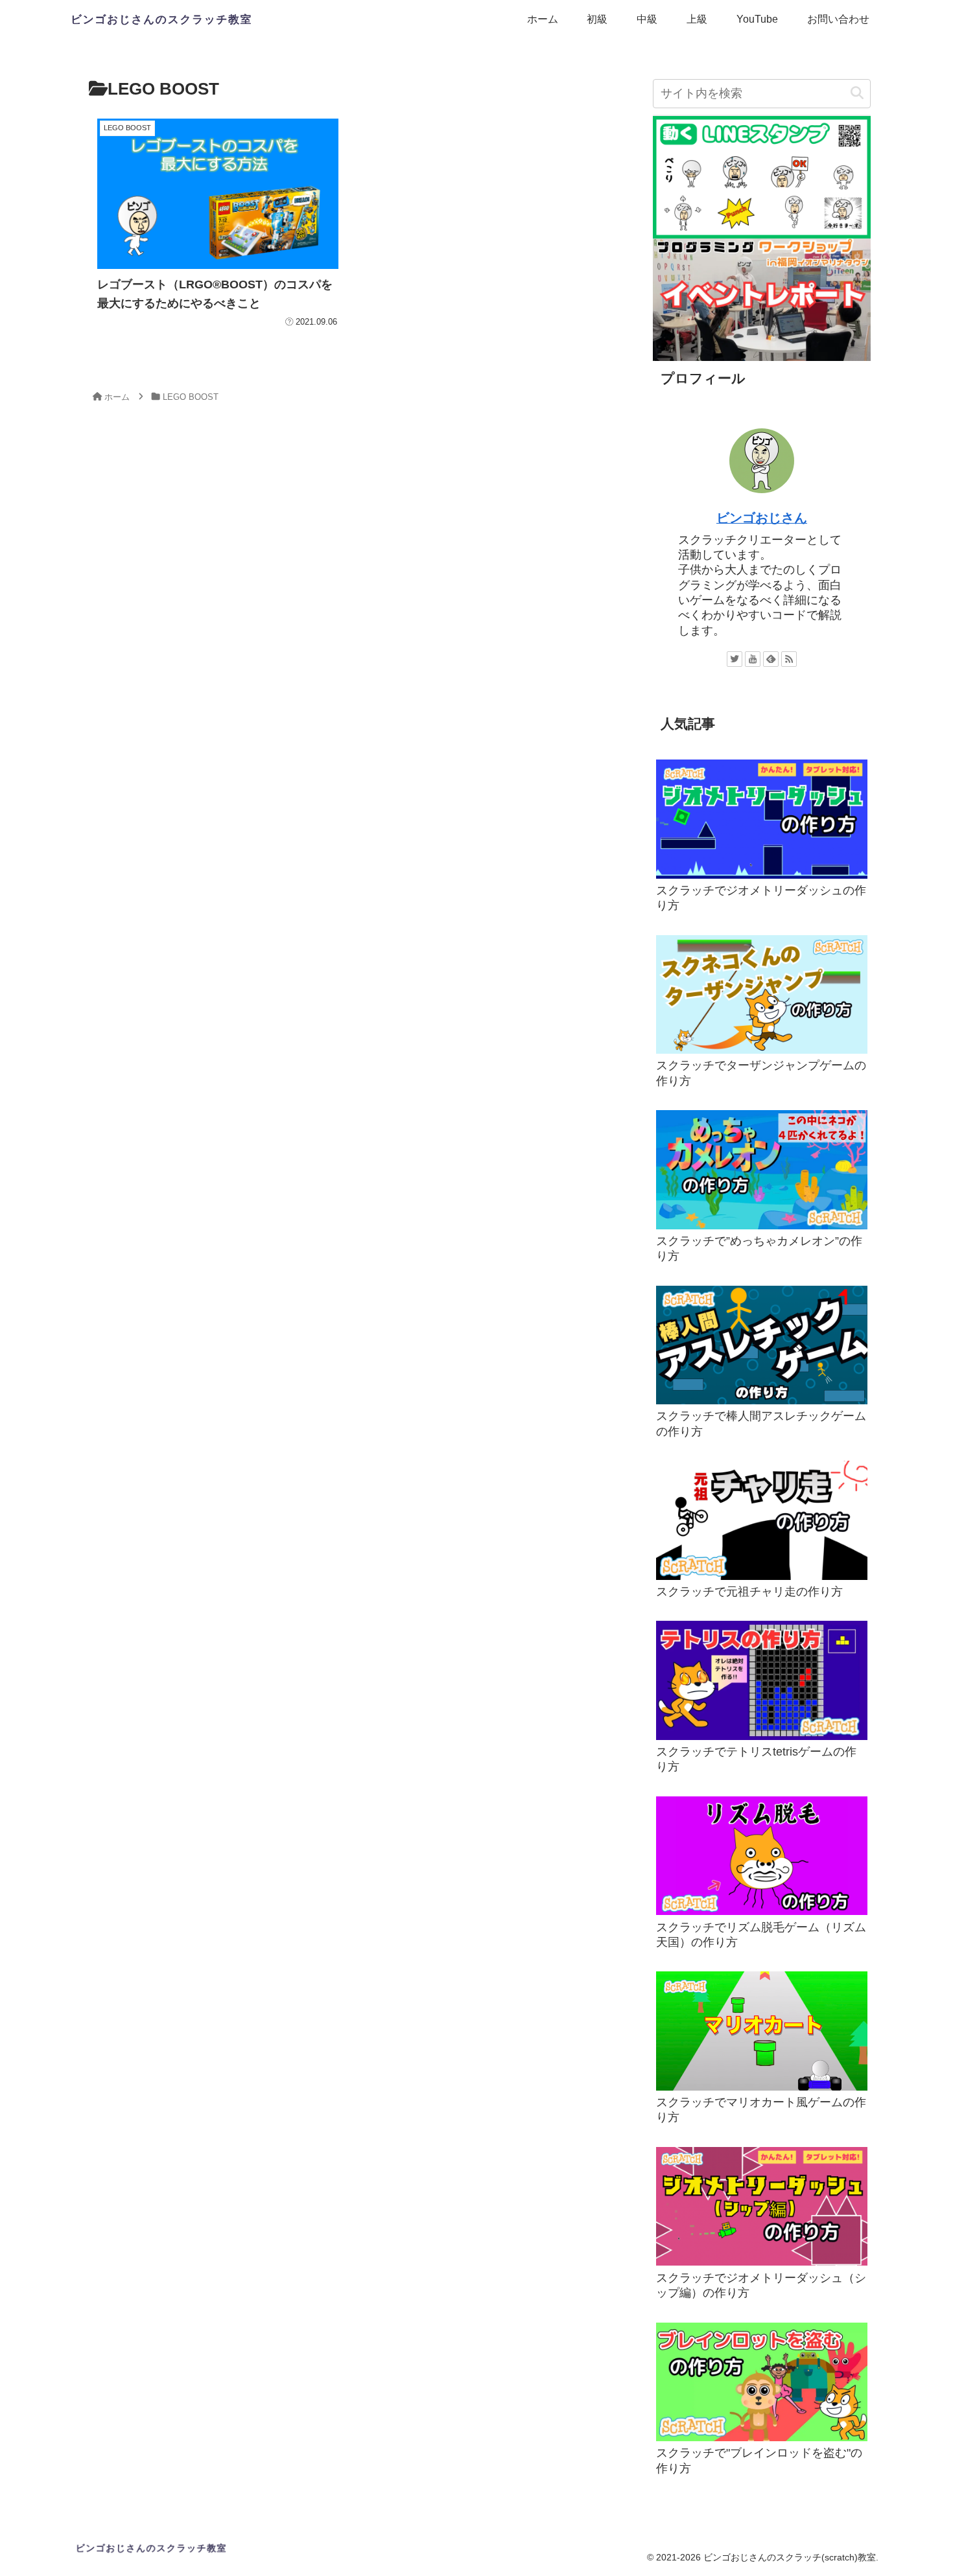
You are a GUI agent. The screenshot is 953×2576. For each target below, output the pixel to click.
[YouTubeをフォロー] (753, 659)
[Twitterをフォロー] (735, 659)
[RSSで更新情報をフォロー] (789, 659)
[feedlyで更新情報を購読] (771, 659)
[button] (857, 94)
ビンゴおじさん (762, 518)
